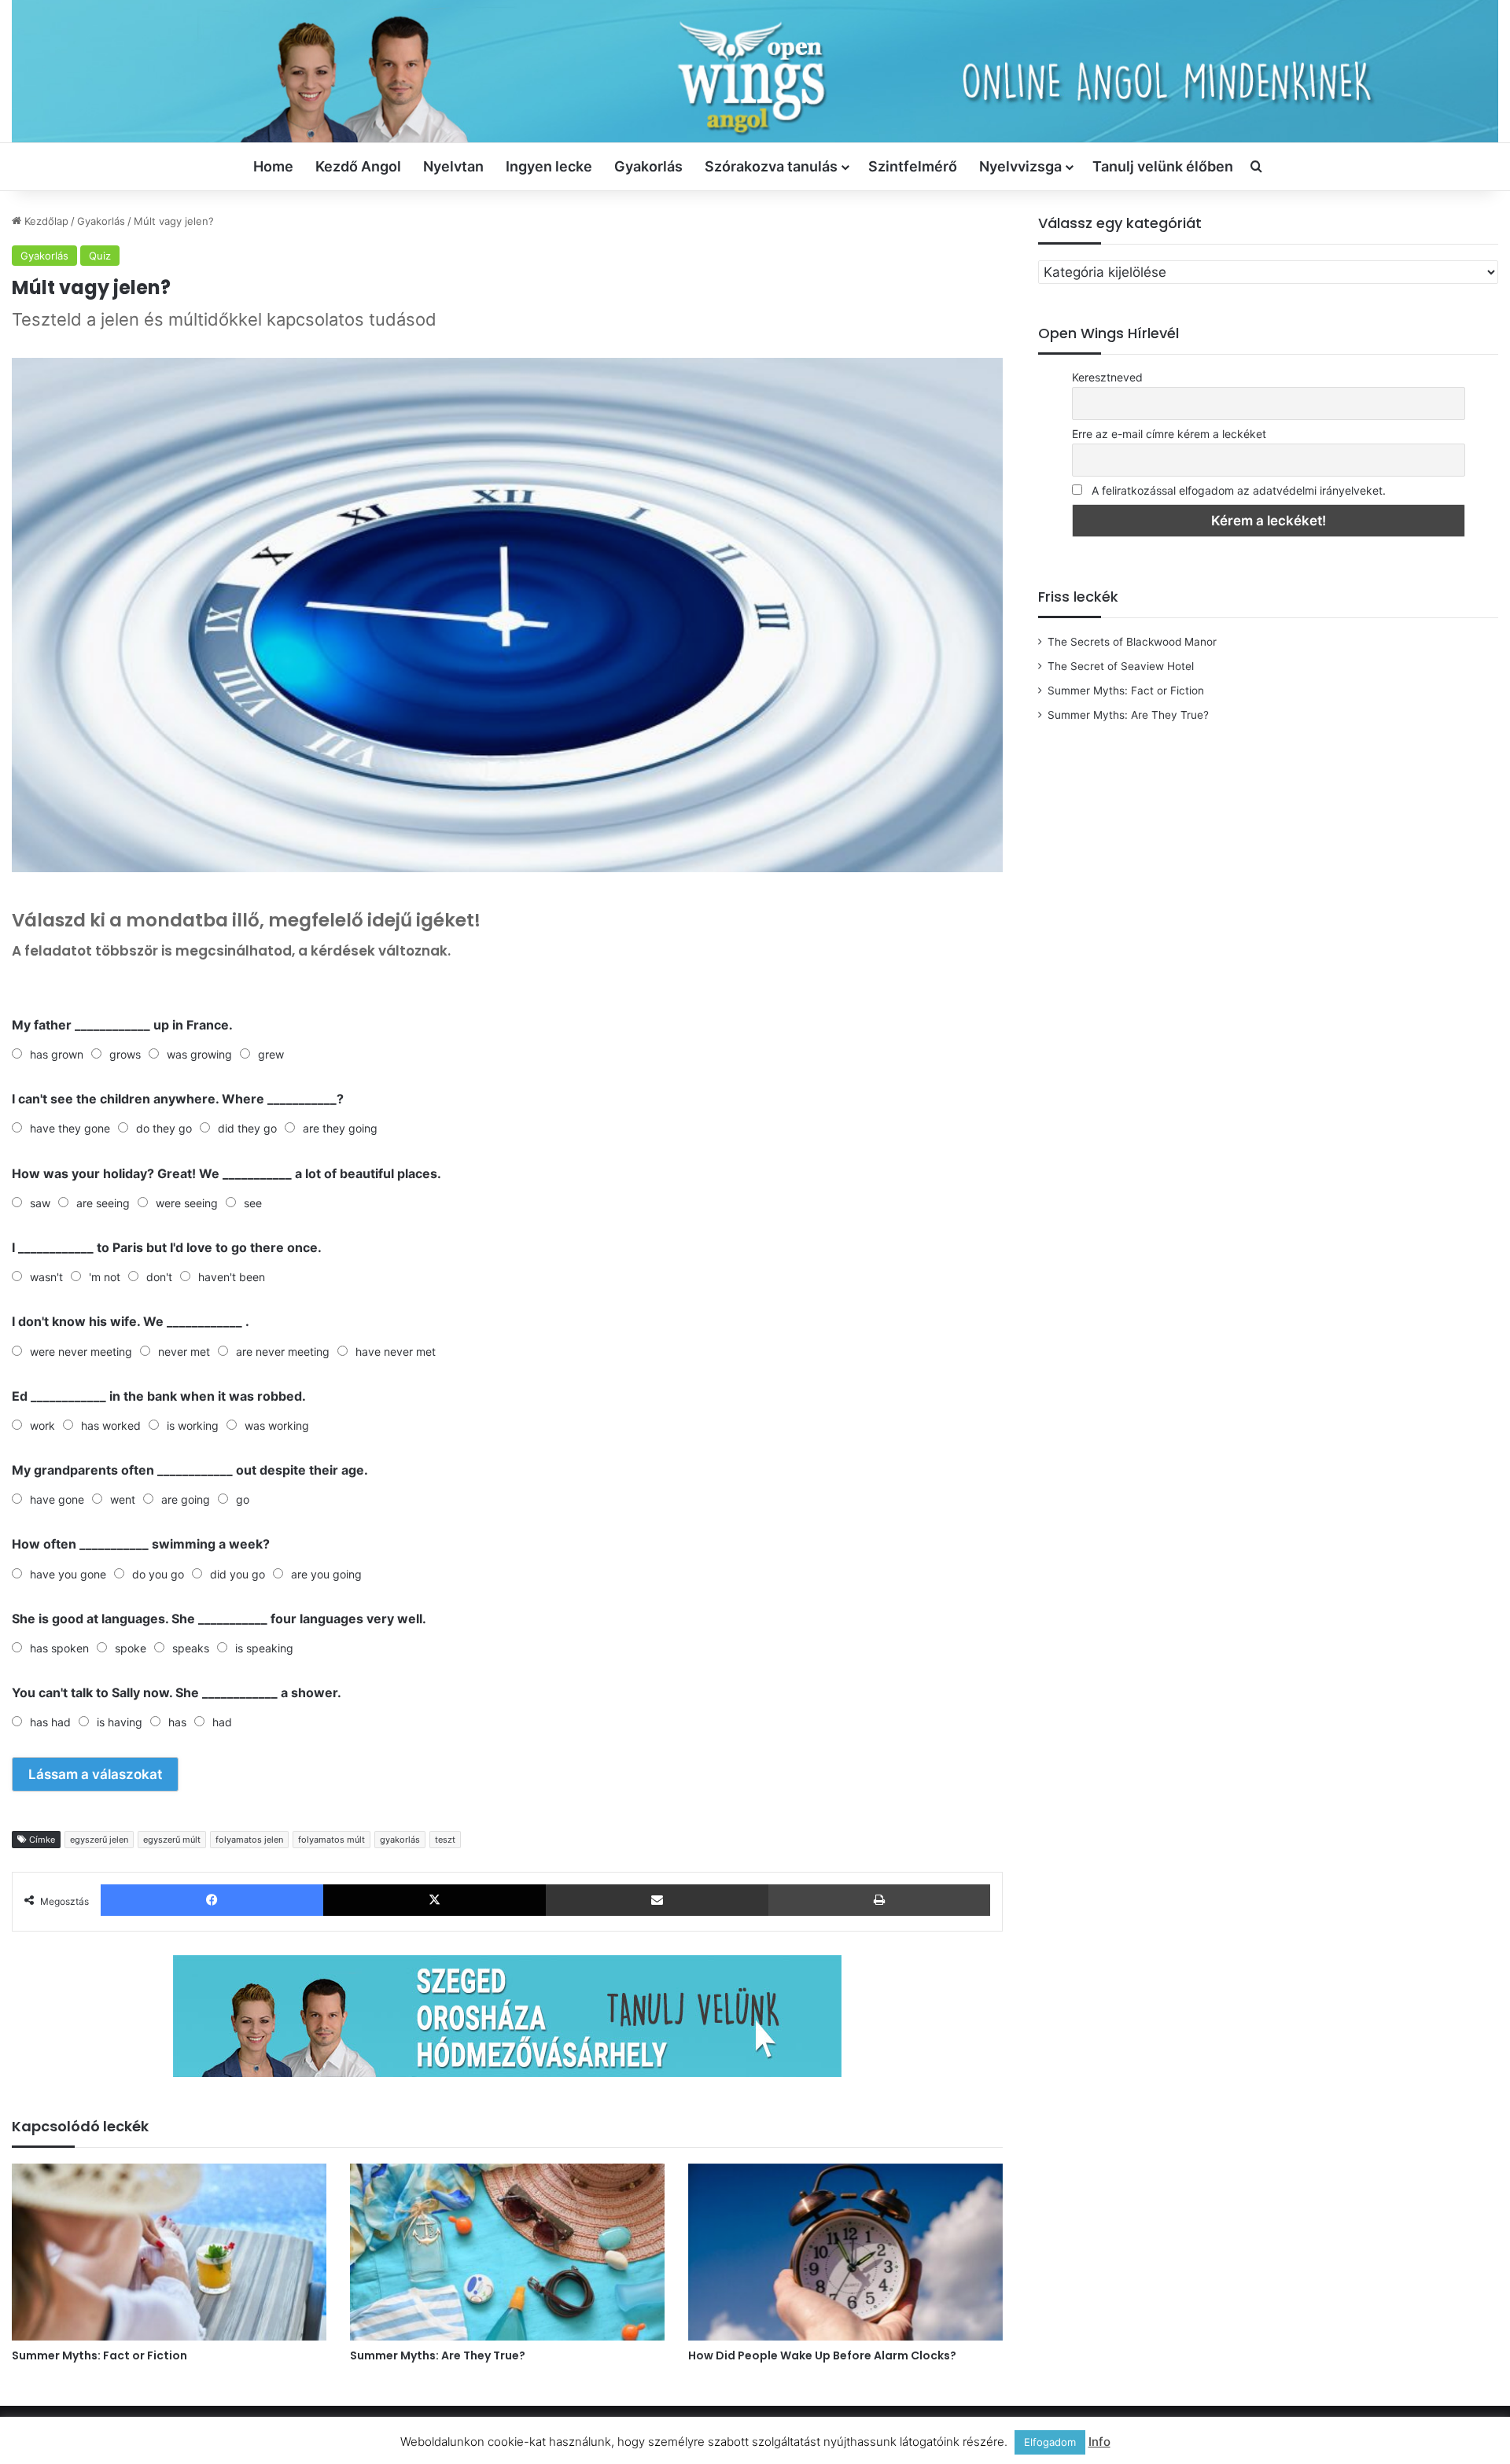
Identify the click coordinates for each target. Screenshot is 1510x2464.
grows (125, 1054)
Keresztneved (1107, 377)
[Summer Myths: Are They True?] (507, 2252)
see (253, 1203)
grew (271, 1054)
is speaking (264, 1648)
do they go (164, 1128)
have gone (57, 1499)
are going (186, 1499)
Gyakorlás (648, 166)
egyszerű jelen (99, 1840)
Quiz (100, 256)
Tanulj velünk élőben (1163, 166)
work (42, 1425)
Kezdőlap (45, 221)
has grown (57, 1054)
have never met (396, 1352)
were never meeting (81, 1352)
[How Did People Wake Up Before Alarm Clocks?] (845, 2252)
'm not (105, 1277)
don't (159, 1277)
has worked (111, 1425)
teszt (445, 1840)
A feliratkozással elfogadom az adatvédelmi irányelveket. (1239, 490)
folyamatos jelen (249, 1840)
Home (273, 166)
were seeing (187, 1203)
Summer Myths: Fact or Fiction (99, 2355)
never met (184, 1352)
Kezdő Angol (358, 166)
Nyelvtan (453, 166)
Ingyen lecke (549, 166)
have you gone (68, 1574)
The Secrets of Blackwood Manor (1132, 642)
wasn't (46, 1277)
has (177, 1722)
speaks (191, 1648)
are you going (326, 1574)
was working (277, 1425)
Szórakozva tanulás (771, 166)
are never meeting (283, 1352)
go (243, 1499)
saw (40, 1203)
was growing (199, 1054)
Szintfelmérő (913, 166)
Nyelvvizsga (1020, 166)
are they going (340, 1128)
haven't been (232, 1277)
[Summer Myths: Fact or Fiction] (169, 2252)
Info (1099, 2442)
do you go (158, 1574)
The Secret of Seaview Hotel (1121, 666)
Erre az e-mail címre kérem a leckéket (1169, 434)
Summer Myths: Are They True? (438, 2355)
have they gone (70, 1128)
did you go (238, 1574)
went (123, 1499)
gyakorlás (400, 1840)
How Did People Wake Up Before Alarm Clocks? (822, 2355)
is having (120, 1722)
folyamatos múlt (331, 1840)
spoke (131, 1648)
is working (193, 1425)
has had (50, 1722)
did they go (247, 1128)
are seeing (103, 1203)
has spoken (59, 1648)
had (222, 1722)
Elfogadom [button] (1050, 2442)
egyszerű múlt (172, 1840)
